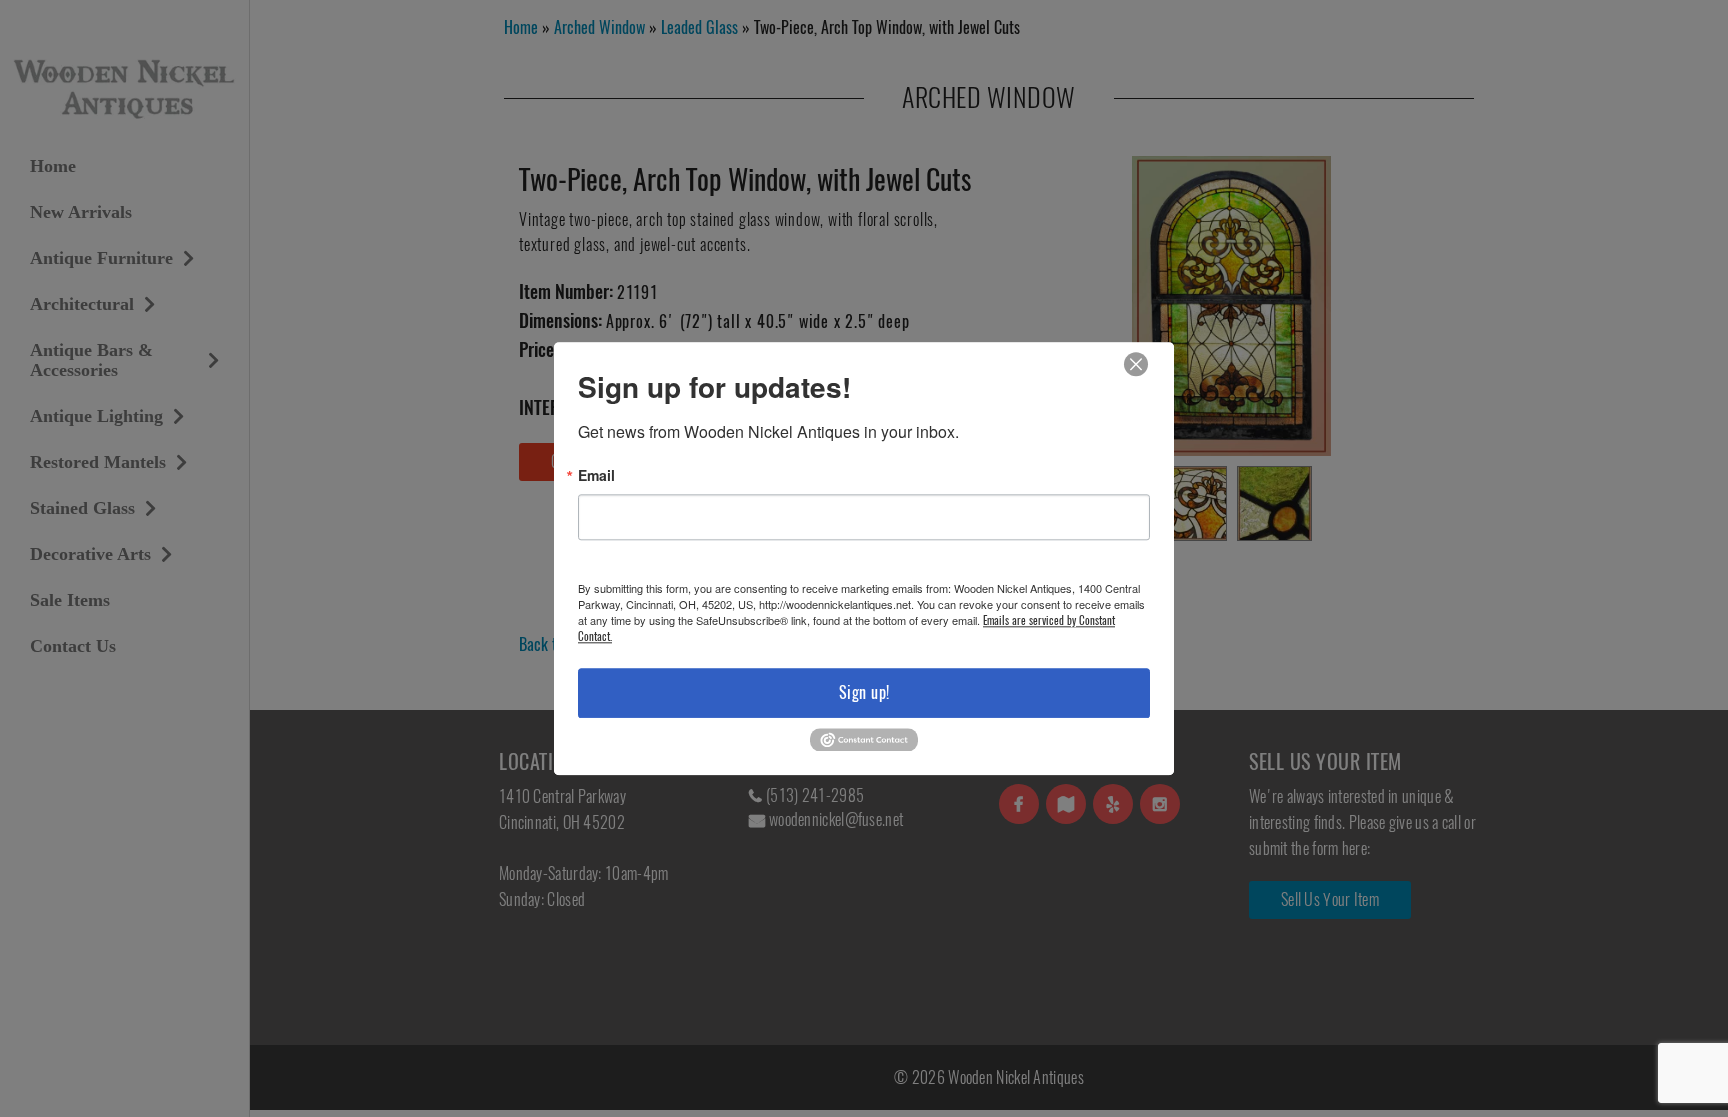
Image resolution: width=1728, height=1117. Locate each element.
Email (596, 475)
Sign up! (864, 692)
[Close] (1136, 364)
